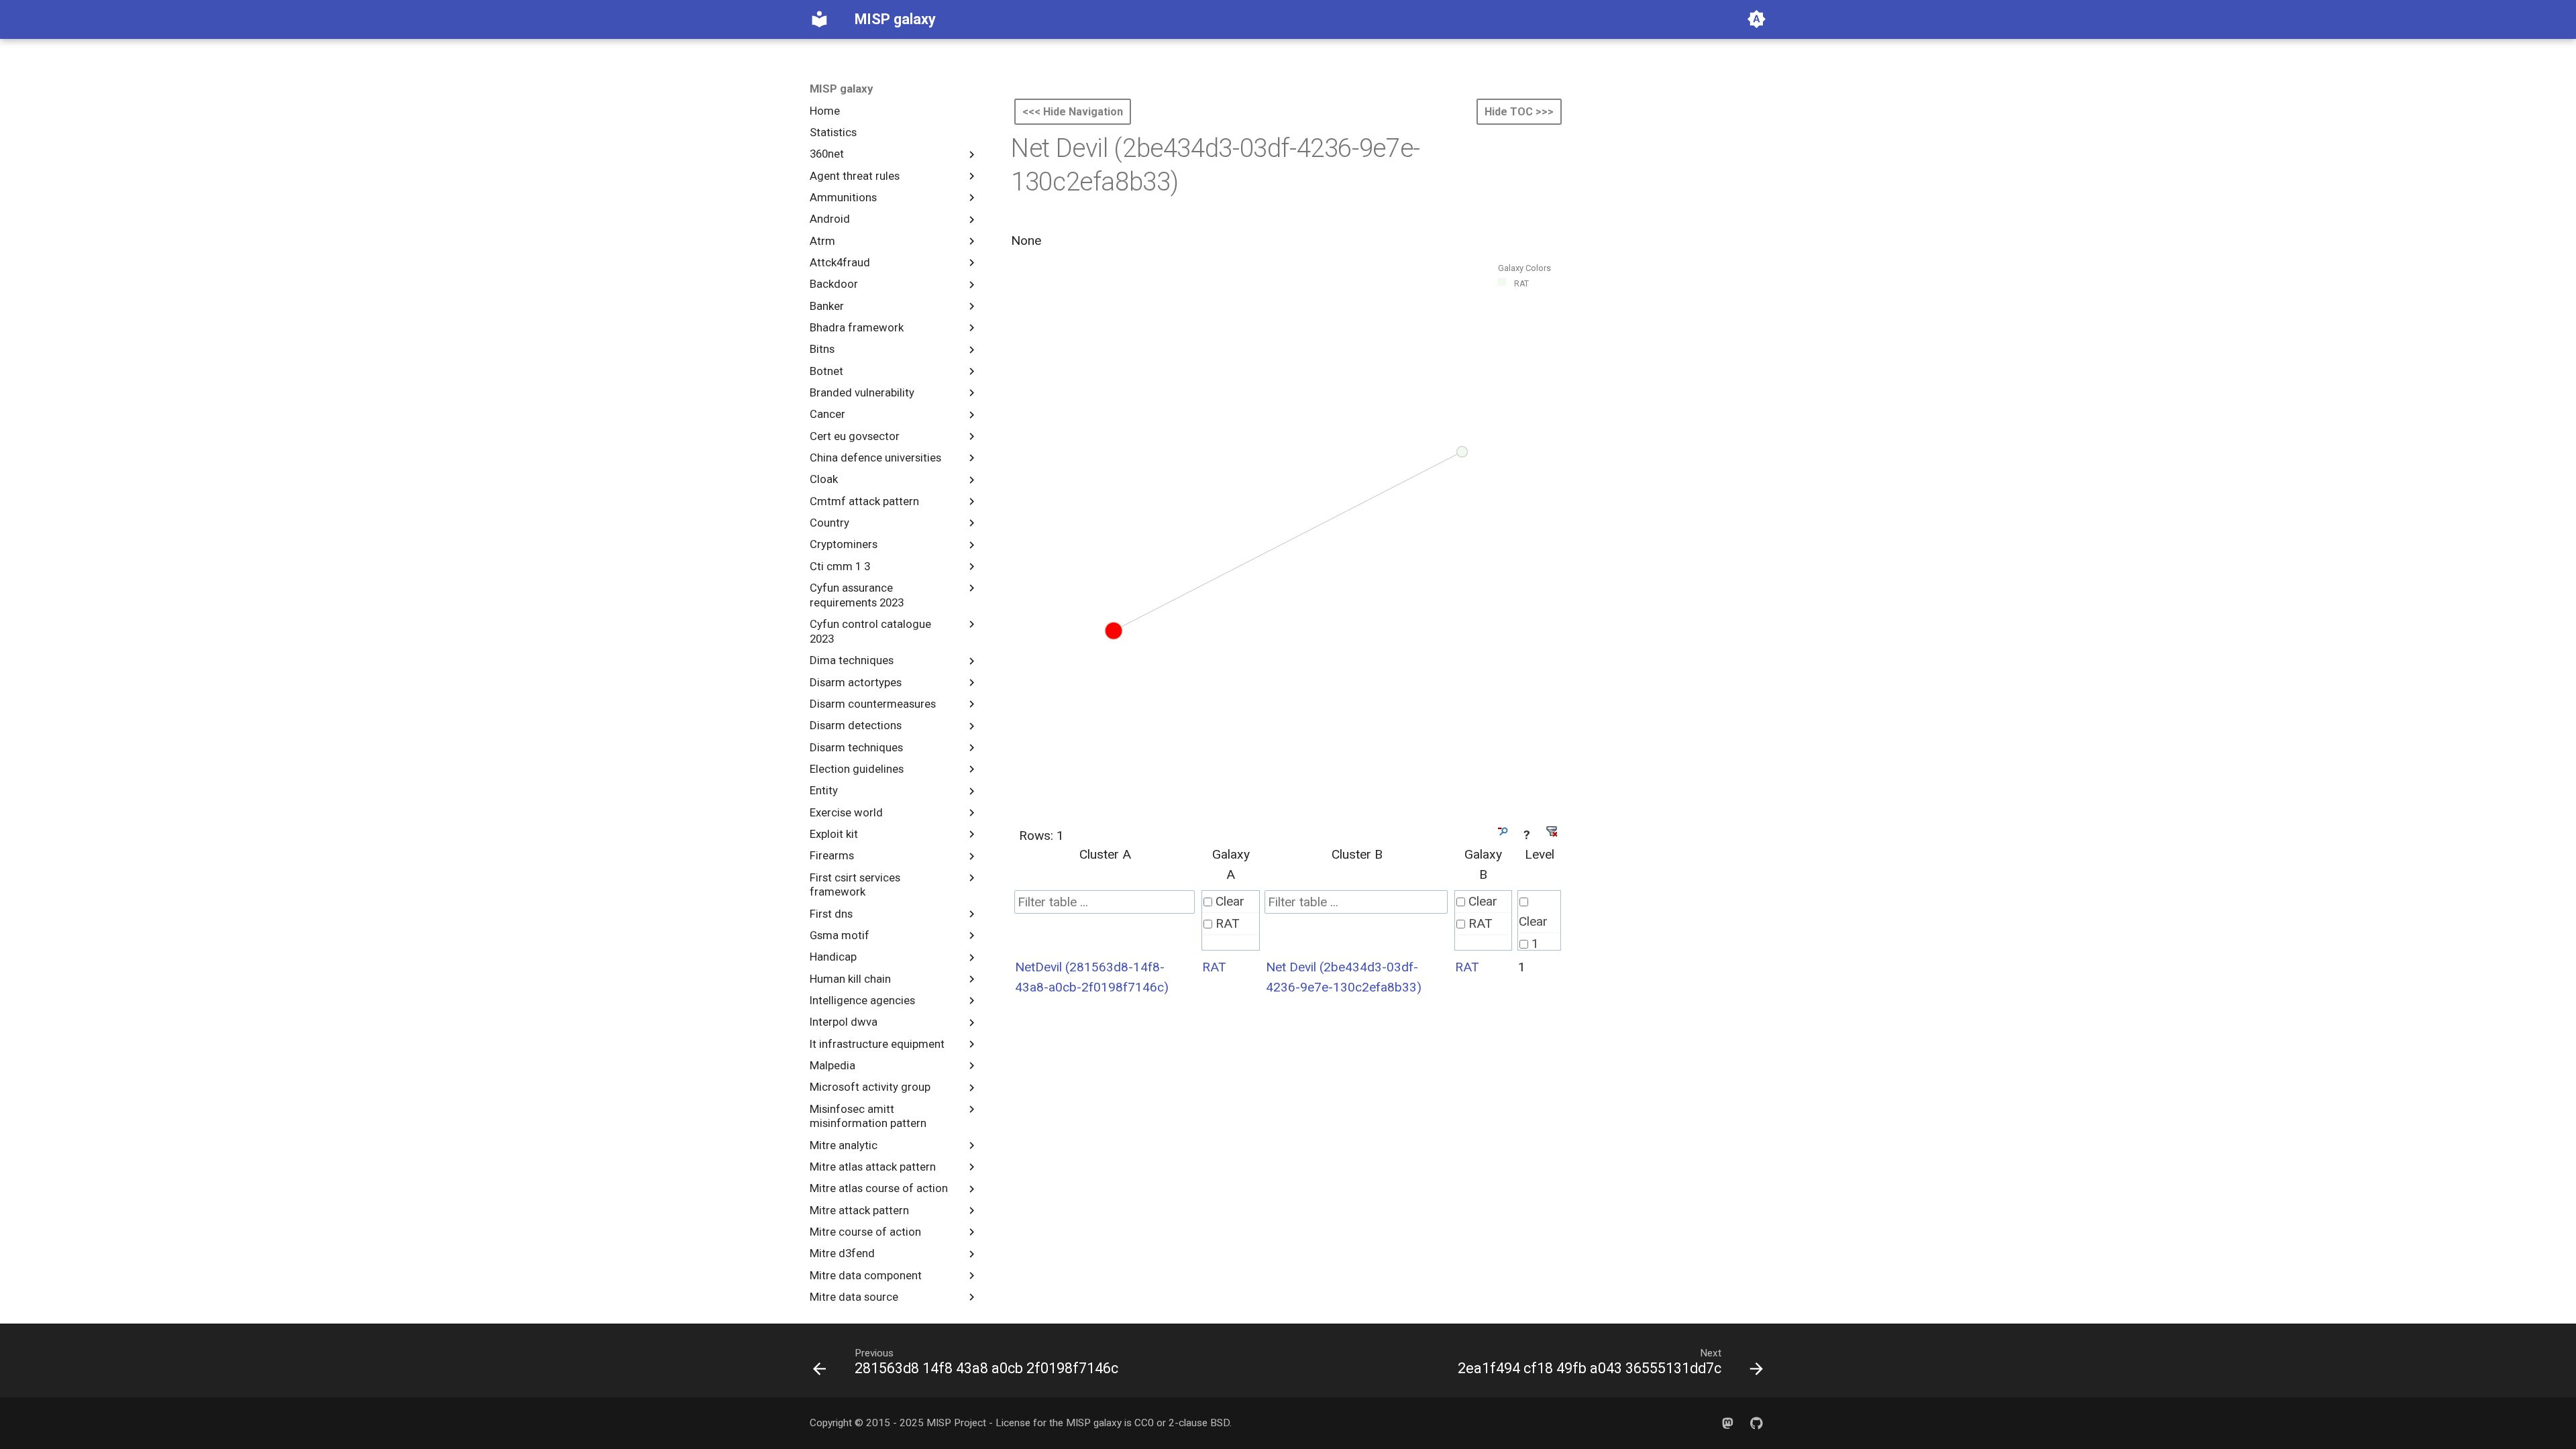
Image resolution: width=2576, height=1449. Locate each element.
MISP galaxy (841, 89)
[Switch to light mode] (1756, 19)
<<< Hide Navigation (1073, 112)
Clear (1230, 901)
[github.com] (1756, 1423)
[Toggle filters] (1502, 831)
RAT (1228, 923)
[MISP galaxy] (820, 19)
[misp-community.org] (1727, 1423)
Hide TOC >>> (1519, 112)
